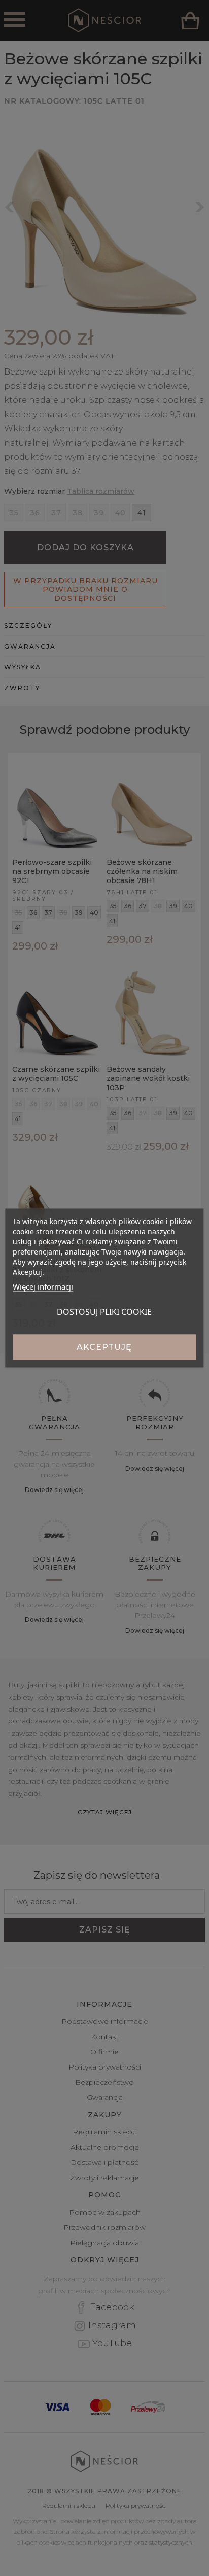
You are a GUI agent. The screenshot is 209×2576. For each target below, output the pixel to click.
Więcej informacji (43, 1286)
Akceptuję (104, 1347)
